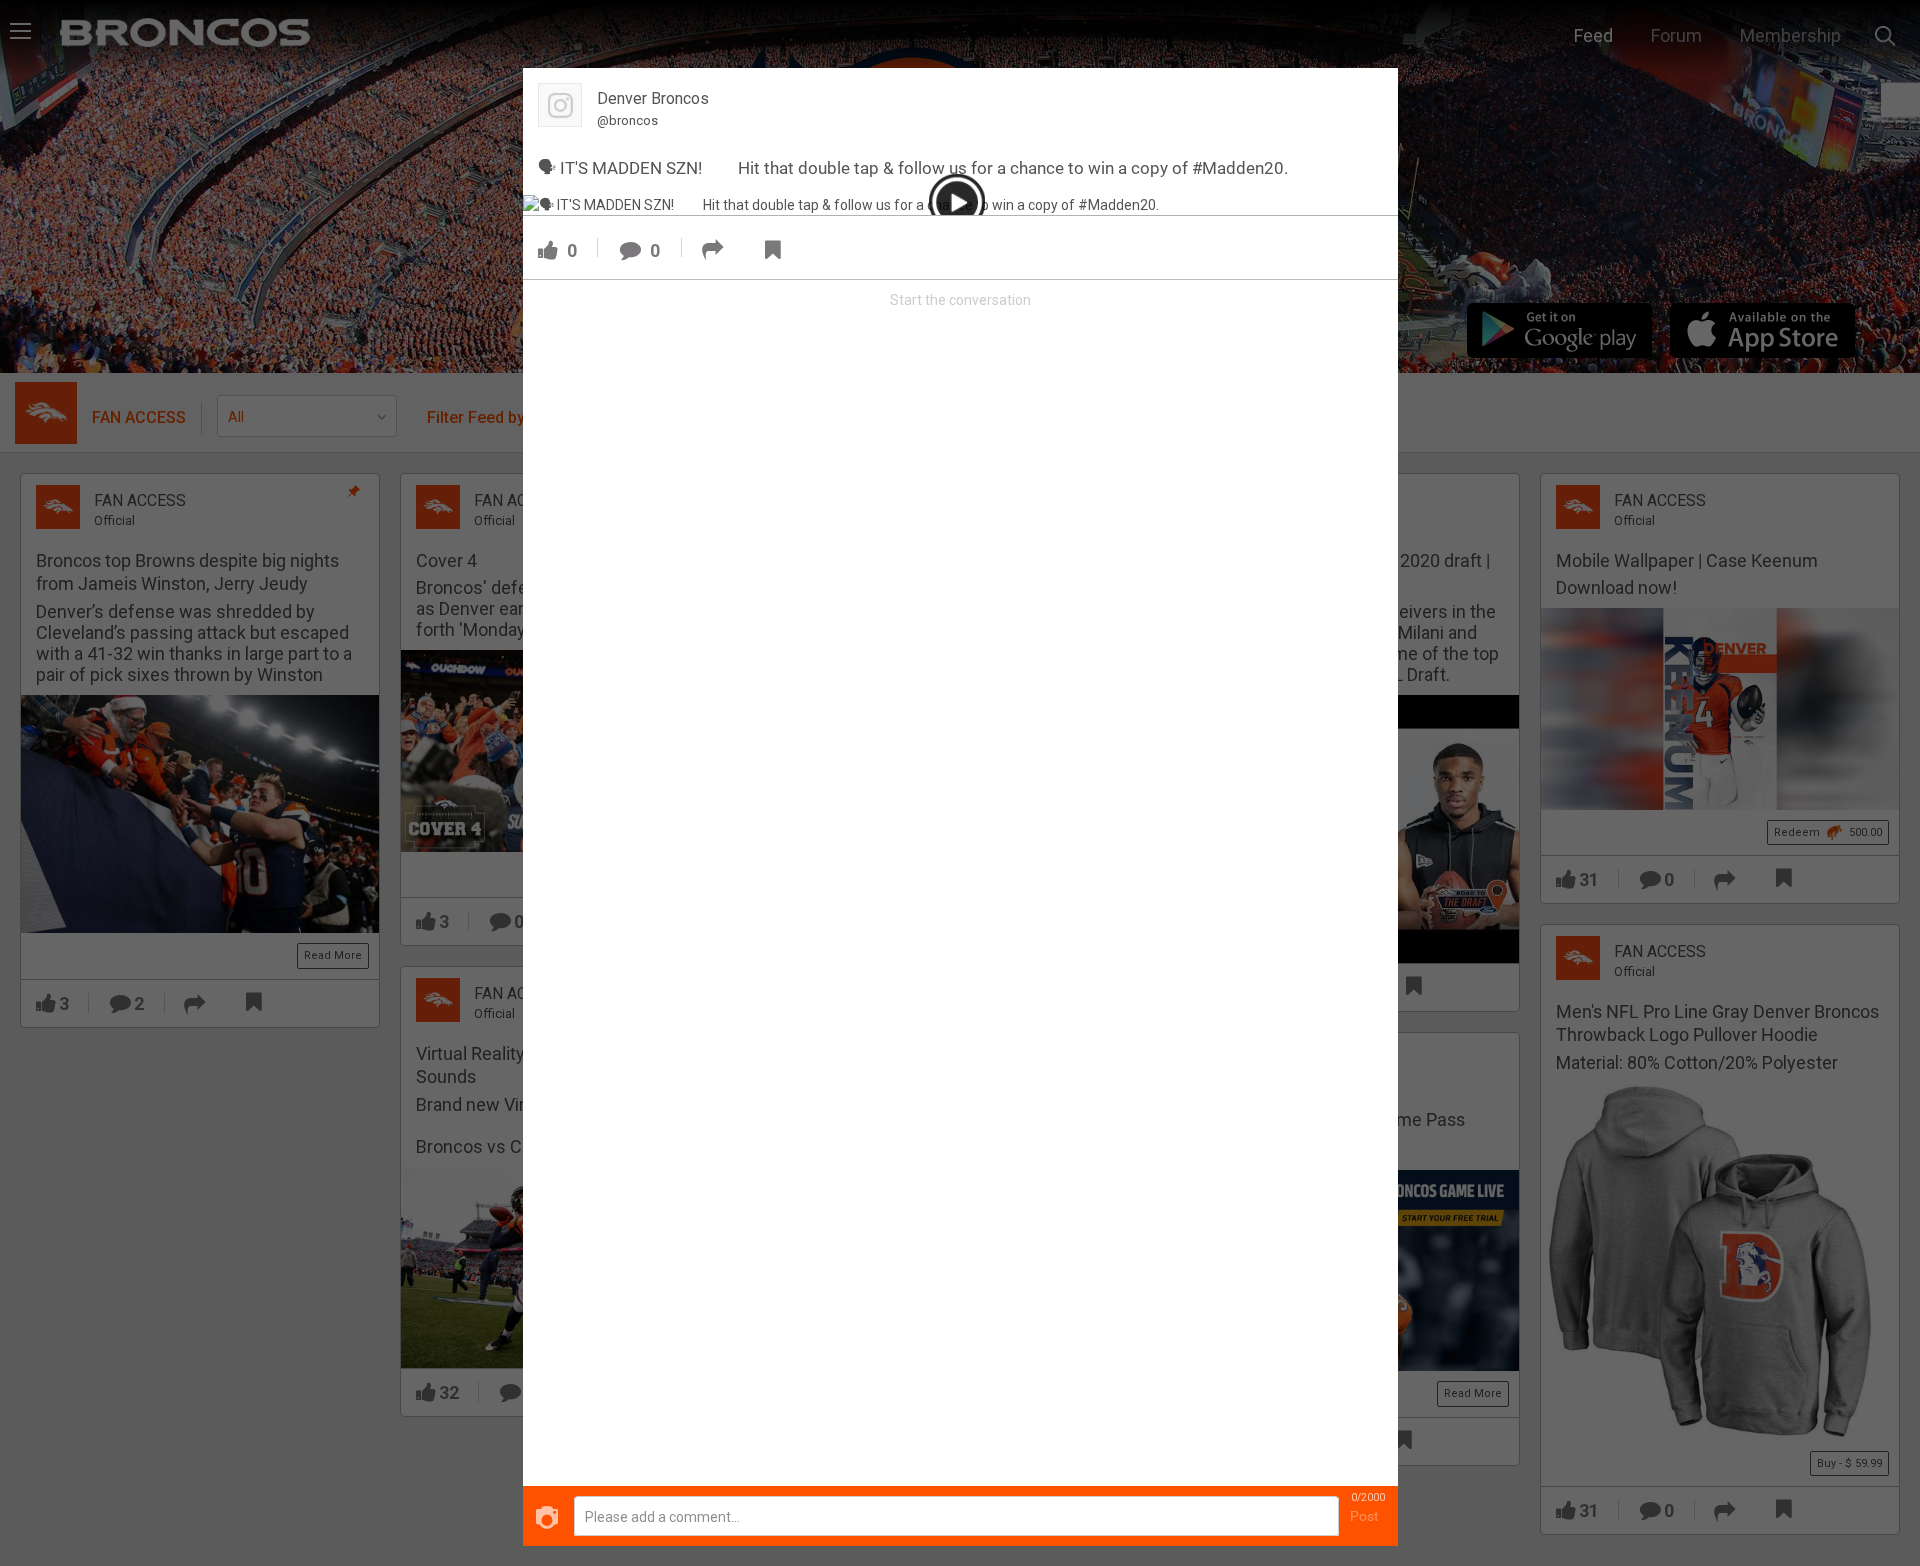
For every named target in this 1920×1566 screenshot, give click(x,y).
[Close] (1371, 94)
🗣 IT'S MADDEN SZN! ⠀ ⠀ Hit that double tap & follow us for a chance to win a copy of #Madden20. (913, 168)
